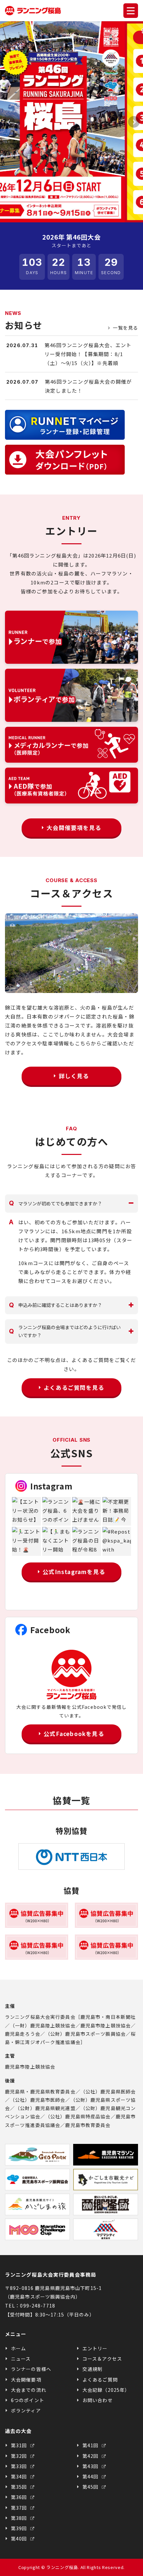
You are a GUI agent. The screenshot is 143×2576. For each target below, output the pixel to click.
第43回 (91, 2466)
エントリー (95, 2348)
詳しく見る (74, 1076)
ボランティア (26, 2410)
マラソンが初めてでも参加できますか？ (56, 1203)
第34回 (20, 2476)
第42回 (91, 2456)
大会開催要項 (26, 2380)
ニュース (21, 2359)
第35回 (20, 2487)
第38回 (20, 2518)
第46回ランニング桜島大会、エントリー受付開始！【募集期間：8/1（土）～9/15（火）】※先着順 (88, 354)
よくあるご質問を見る (74, 1387)
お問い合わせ (98, 2400)
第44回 (91, 2476)
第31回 (20, 2445)
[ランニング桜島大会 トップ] (33, 11)
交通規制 (92, 2369)
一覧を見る (125, 328)
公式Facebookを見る (74, 1734)
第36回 (20, 2497)
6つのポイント (28, 2400)
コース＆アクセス (102, 2359)
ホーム (18, 2348)
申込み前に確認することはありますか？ (56, 1305)
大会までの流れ (29, 2390)
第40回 (20, 2538)
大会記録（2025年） (106, 2390)
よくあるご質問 (100, 2380)
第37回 (20, 2508)
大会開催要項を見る (74, 828)
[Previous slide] (9, 122)
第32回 (20, 2456)
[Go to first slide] (134, 122)
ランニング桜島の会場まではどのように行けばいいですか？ (65, 1331)
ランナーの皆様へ (31, 2369)
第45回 (91, 2487)
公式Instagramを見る (74, 1572)
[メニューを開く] (131, 11)
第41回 (91, 2445)
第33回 (20, 2466)
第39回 (20, 2528)
